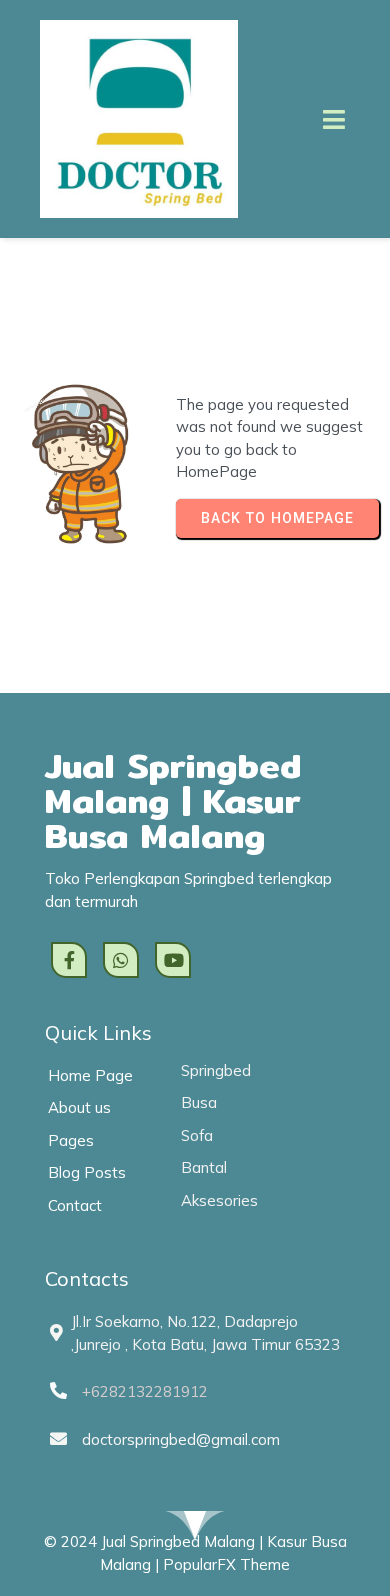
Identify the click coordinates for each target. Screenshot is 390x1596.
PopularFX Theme (226, 1564)
